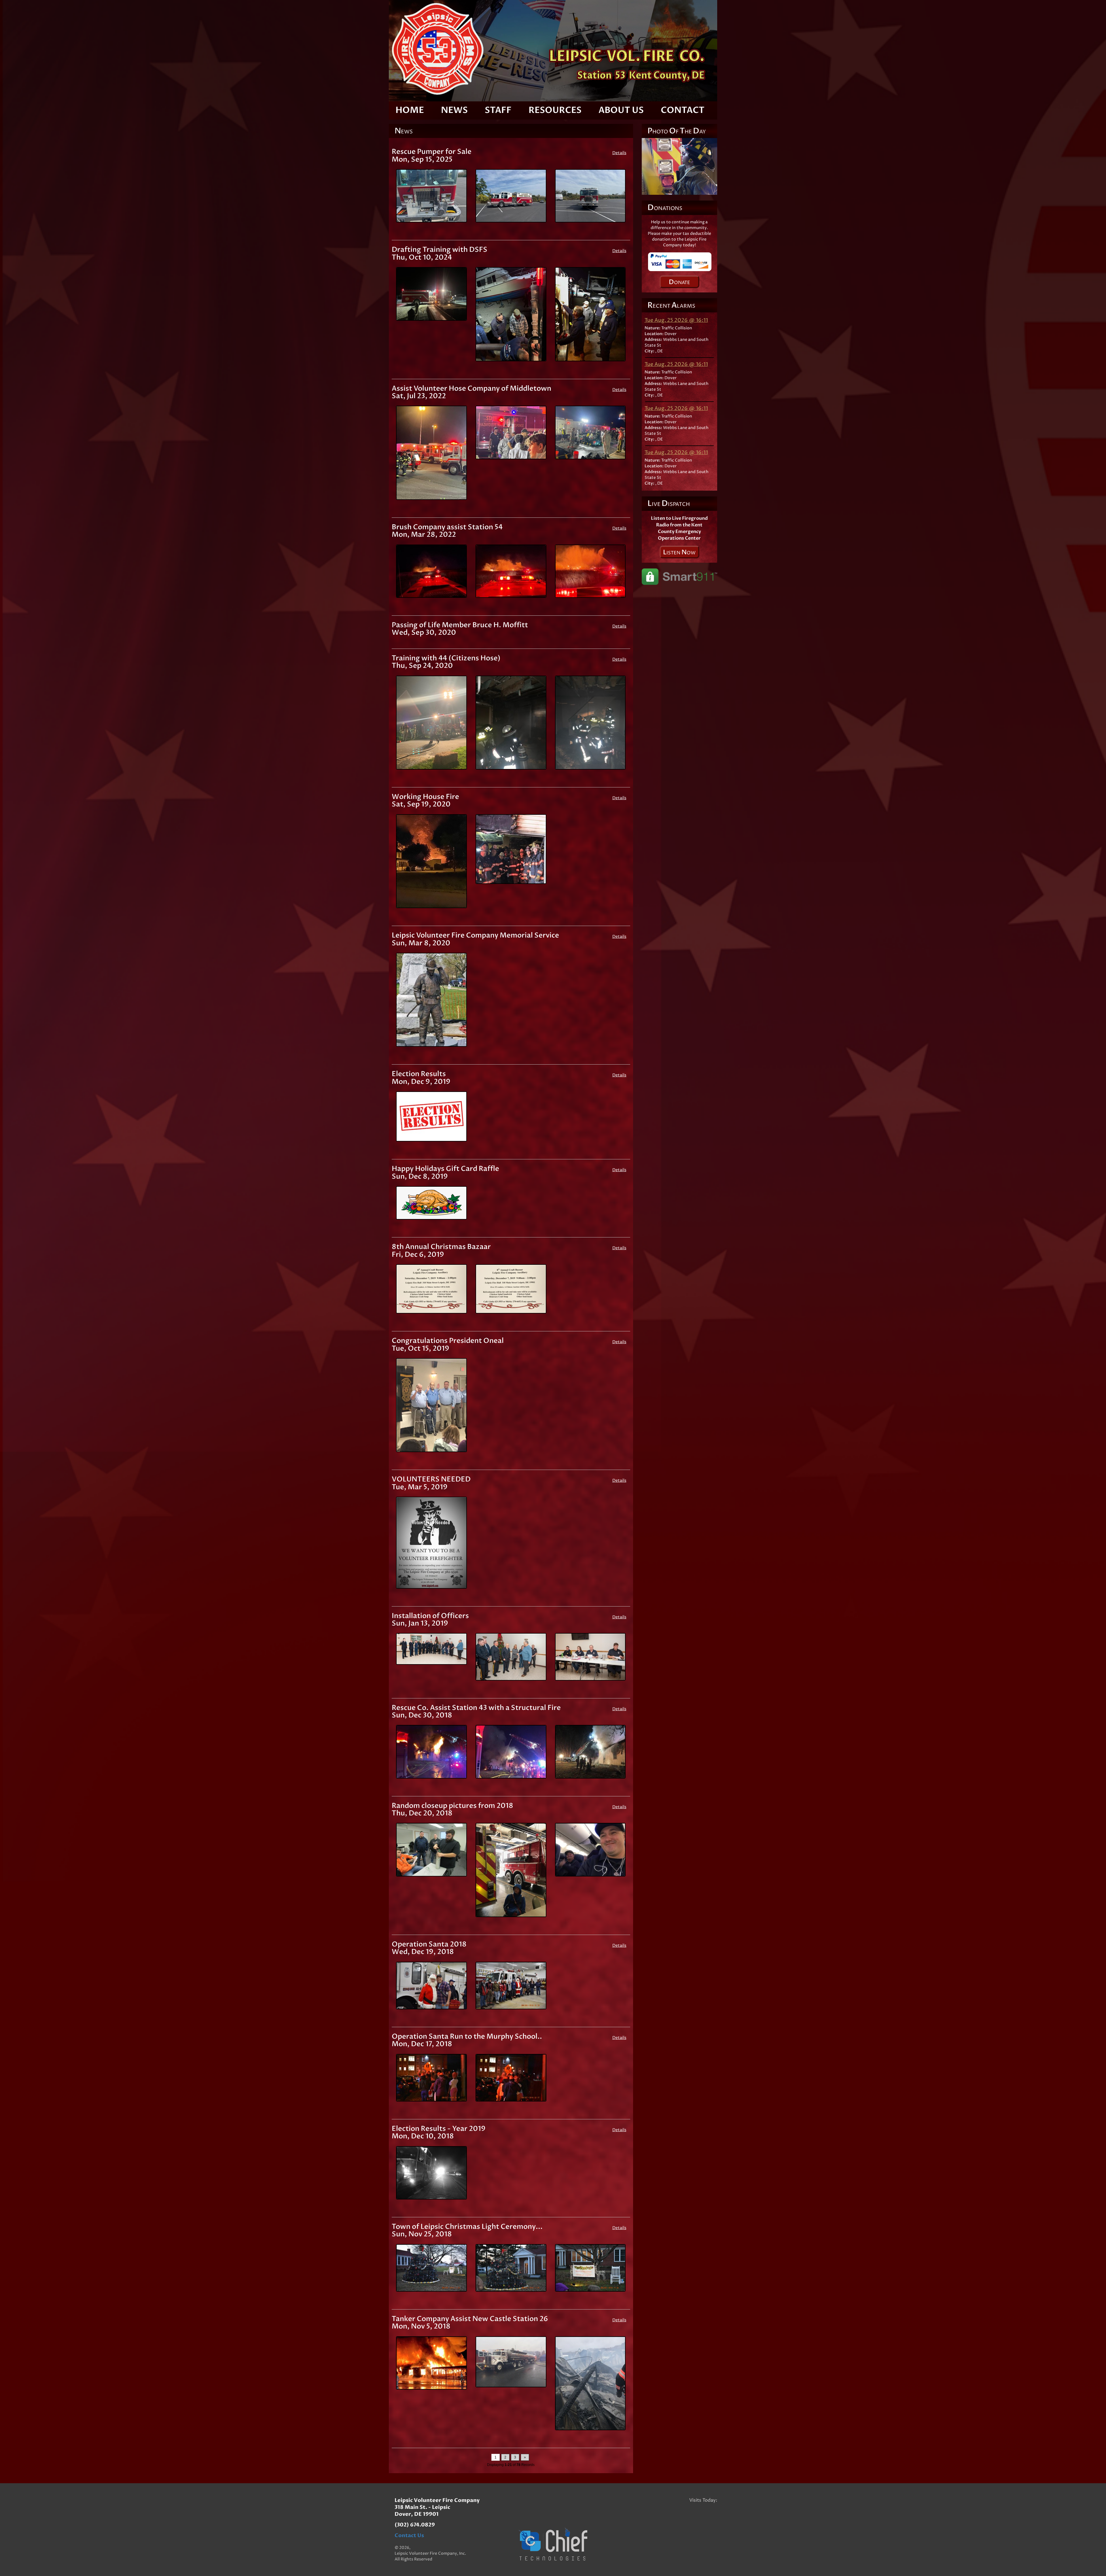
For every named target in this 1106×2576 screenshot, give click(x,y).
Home (410, 110)
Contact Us (409, 2536)
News (454, 110)
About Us (621, 110)
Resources (555, 110)
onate (679, 282)
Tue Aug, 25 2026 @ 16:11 (676, 320)
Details (619, 153)
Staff (498, 110)
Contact (683, 110)
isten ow (679, 552)
